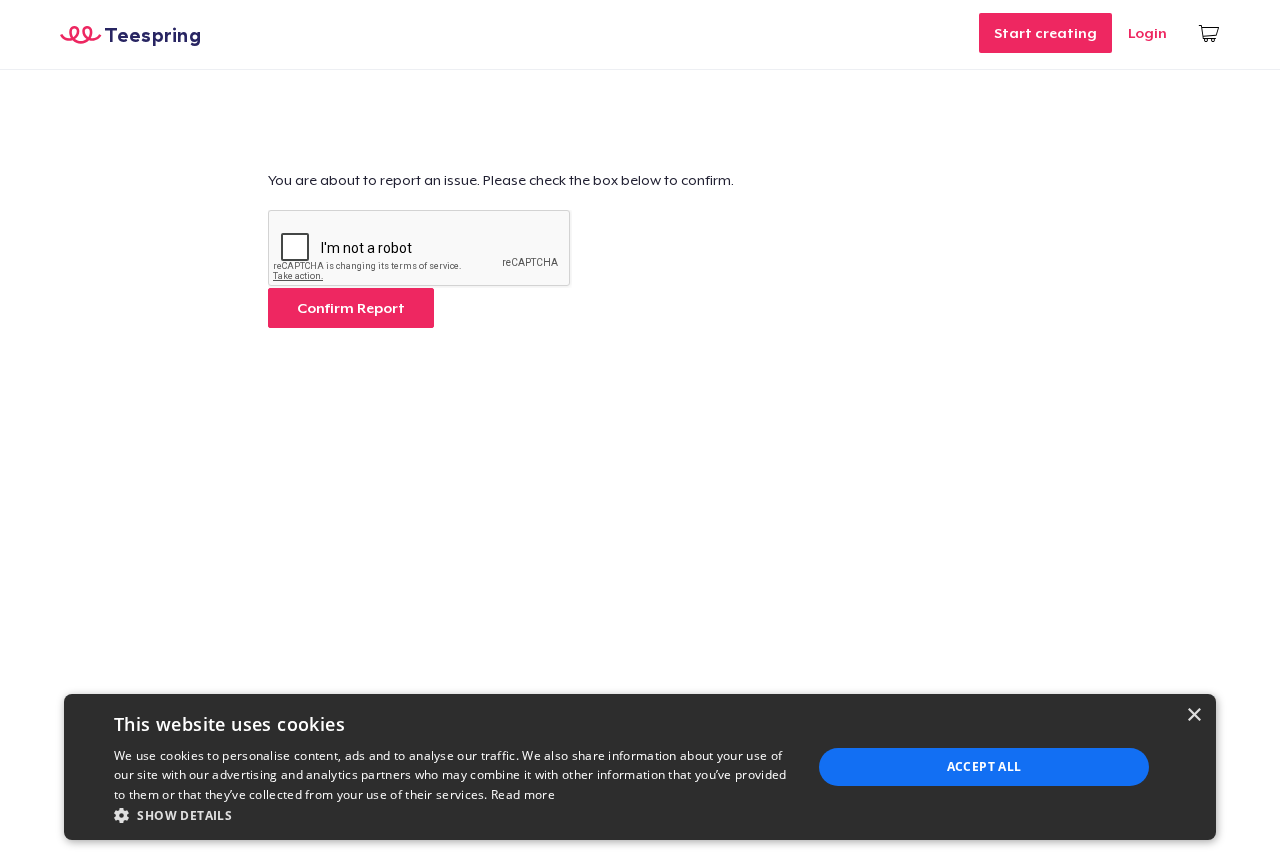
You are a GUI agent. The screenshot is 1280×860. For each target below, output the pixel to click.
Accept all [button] (984, 766)
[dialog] (640, 767)
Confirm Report (351, 308)
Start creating (1045, 33)
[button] (452, 815)
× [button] (1193, 715)
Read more (523, 794)
